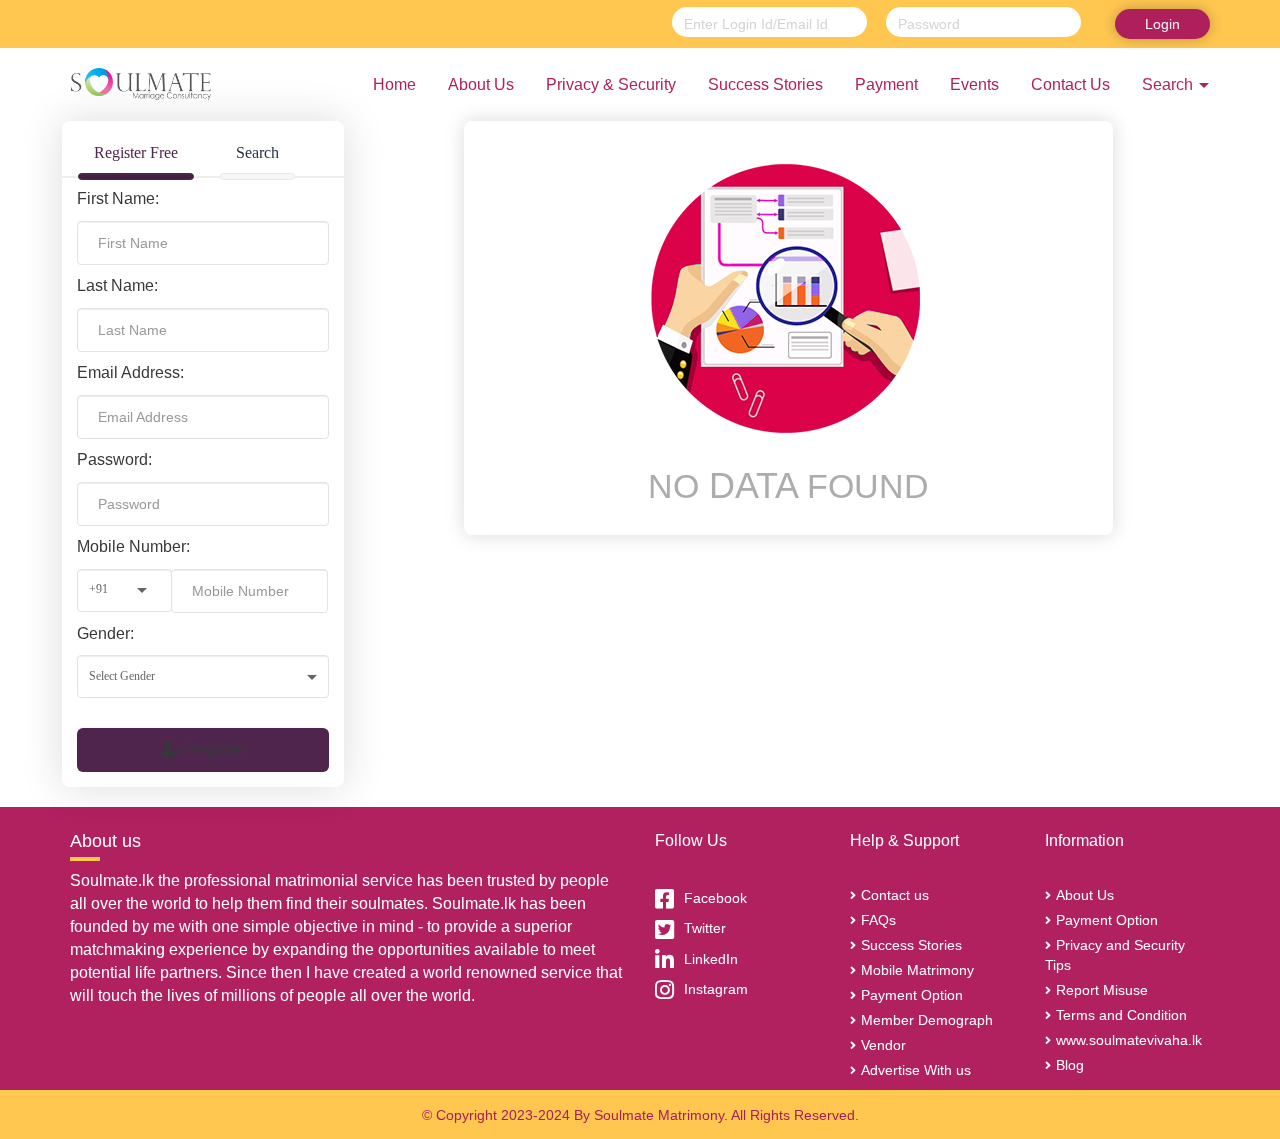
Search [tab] (257, 152)
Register (213, 749)
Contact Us (1070, 84)
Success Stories (765, 84)
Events (974, 84)
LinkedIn (711, 959)
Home (394, 84)
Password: (114, 459)
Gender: (105, 633)
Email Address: (130, 372)
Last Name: (117, 285)
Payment (886, 84)
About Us (481, 84)
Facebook (715, 898)
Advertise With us (916, 1070)
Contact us (895, 895)
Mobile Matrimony (917, 970)
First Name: (118, 198)
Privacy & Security (611, 84)
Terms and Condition (1121, 1015)
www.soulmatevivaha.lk (1129, 1040)
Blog (1070, 1065)
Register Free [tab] (136, 152)
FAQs (878, 920)
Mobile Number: (133, 546)
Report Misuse (1102, 990)
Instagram (716, 989)
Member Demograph (927, 1020)
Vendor (883, 1045)
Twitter (705, 928)
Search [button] (1169, 84)
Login (1162, 24)
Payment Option (912, 995)
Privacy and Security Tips (1115, 955)
